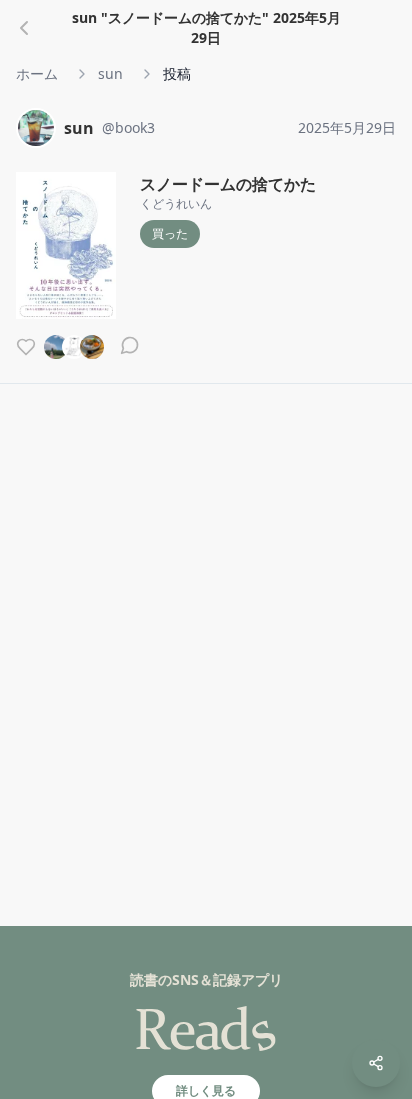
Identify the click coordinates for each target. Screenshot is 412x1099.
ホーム (37, 73)
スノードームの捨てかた (228, 184)
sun (110, 73)
